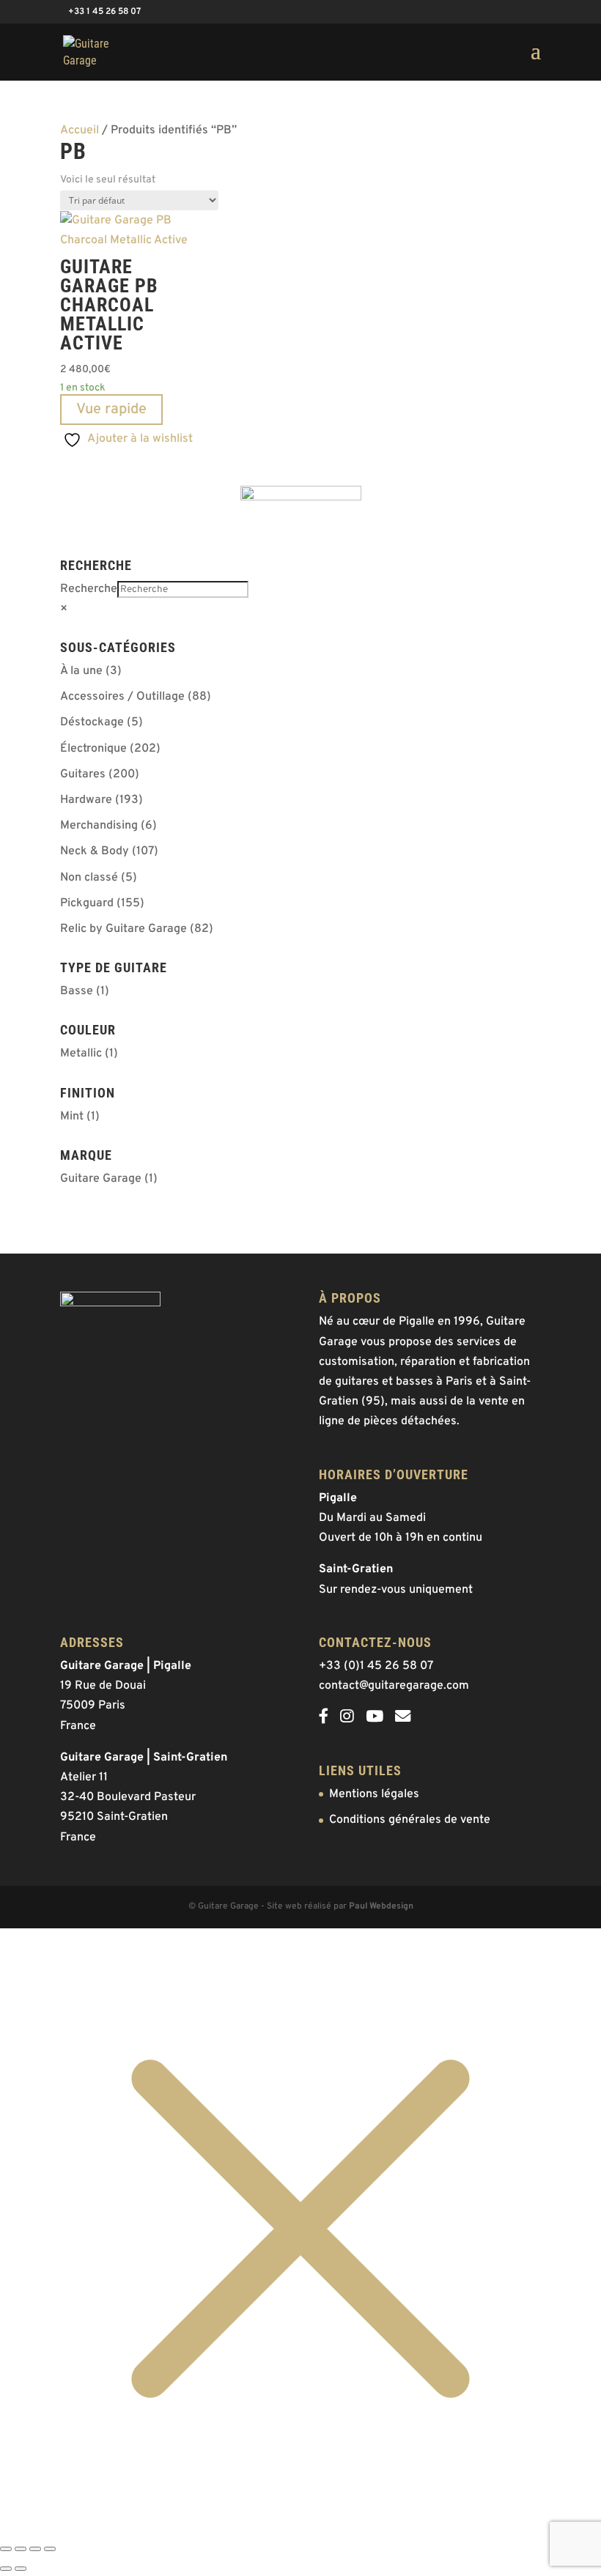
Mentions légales (374, 1794)
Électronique (93, 749)
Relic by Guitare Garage (123, 929)
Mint (72, 1117)
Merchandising (99, 826)
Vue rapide (111, 410)
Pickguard (87, 903)
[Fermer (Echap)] (50, 2549)
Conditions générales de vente (410, 1820)
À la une (81, 671)
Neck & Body (95, 851)
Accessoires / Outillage (122, 697)
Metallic (81, 1054)
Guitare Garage (101, 1179)
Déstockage (92, 722)
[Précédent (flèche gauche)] (6, 2569)
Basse (77, 991)
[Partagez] (35, 2549)
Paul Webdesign (381, 1906)
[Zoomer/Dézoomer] (6, 2549)
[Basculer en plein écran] (21, 2549)
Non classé (89, 878)
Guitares (83, 774)
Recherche (89, 589)
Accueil (80, 130)
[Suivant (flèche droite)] (21, 2569)
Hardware (86, 800)
